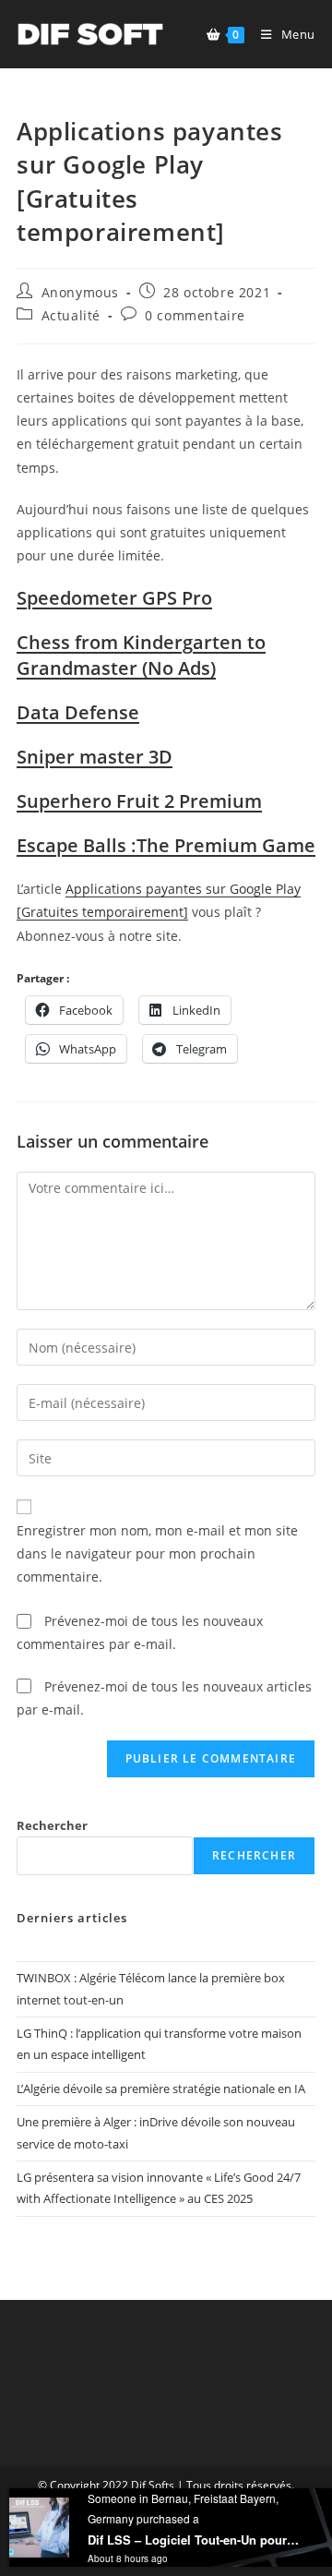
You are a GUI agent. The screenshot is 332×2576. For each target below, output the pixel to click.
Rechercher (52, 1825)
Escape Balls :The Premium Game (166, 845)
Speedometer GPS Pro (114, 598)
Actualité (71, 315)
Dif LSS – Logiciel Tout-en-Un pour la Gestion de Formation (194, 2540)
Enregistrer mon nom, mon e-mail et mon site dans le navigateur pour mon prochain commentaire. (157, 1553)
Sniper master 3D (95, 757)
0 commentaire (195, 315)
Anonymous (80, 292)
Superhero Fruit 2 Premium (139, 801)
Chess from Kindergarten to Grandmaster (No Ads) (141, 655)
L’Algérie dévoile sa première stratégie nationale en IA (161, 2088)
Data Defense (78, 712)
